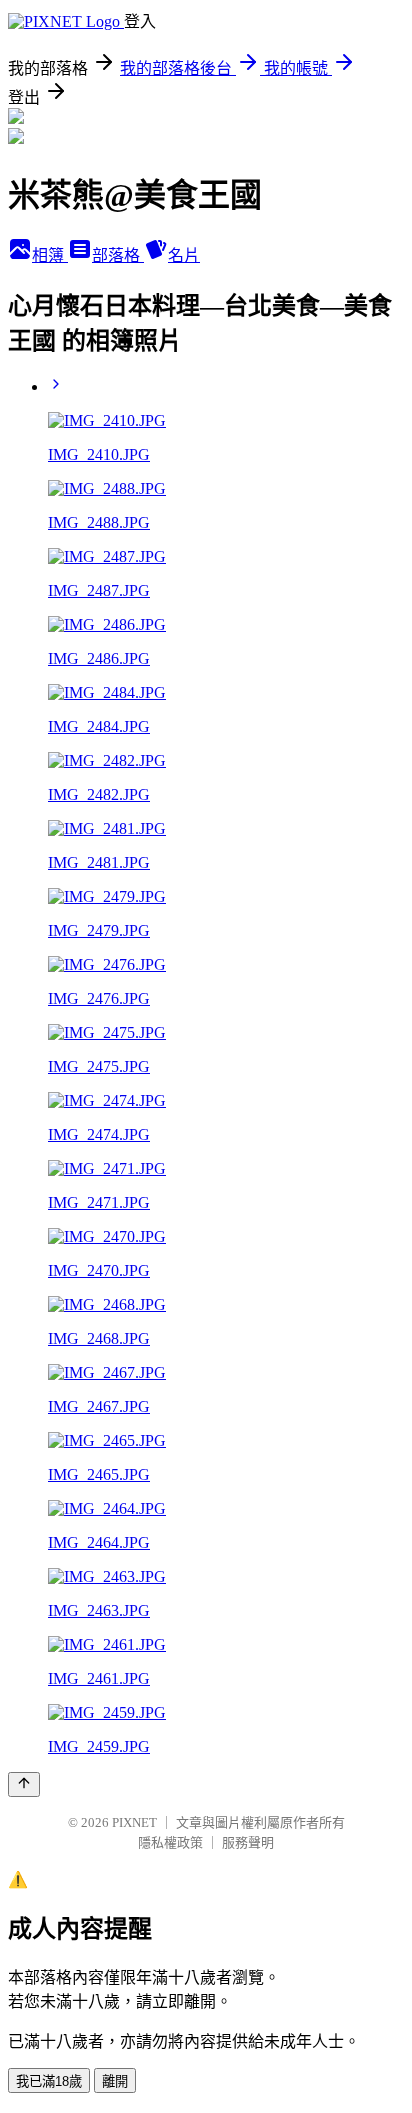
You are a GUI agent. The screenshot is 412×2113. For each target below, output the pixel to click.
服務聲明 (248, 1842)
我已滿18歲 (49, 2081)
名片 (184, 255)
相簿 (50, 255)
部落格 (118, 255)
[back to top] (24, 1784)
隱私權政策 (170, 1842)
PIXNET (134, 1822)
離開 (115, 2081)
